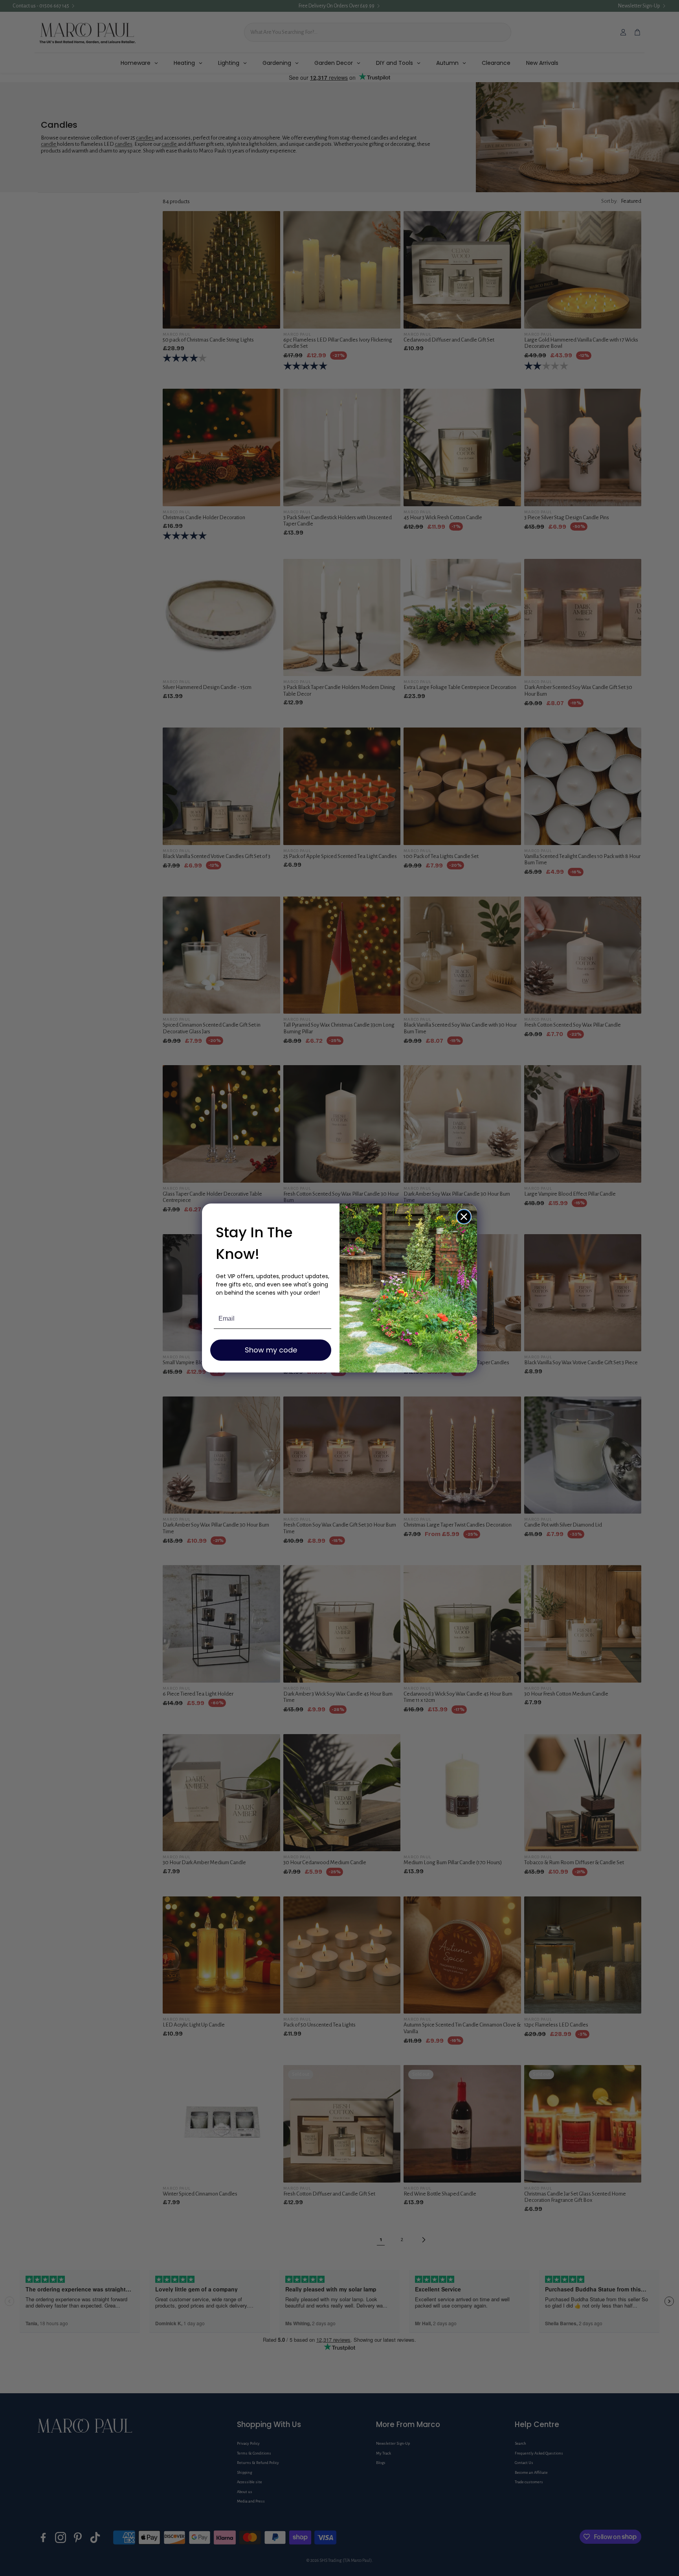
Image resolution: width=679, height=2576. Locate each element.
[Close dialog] (464, 1217)
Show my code (271, 1350)
